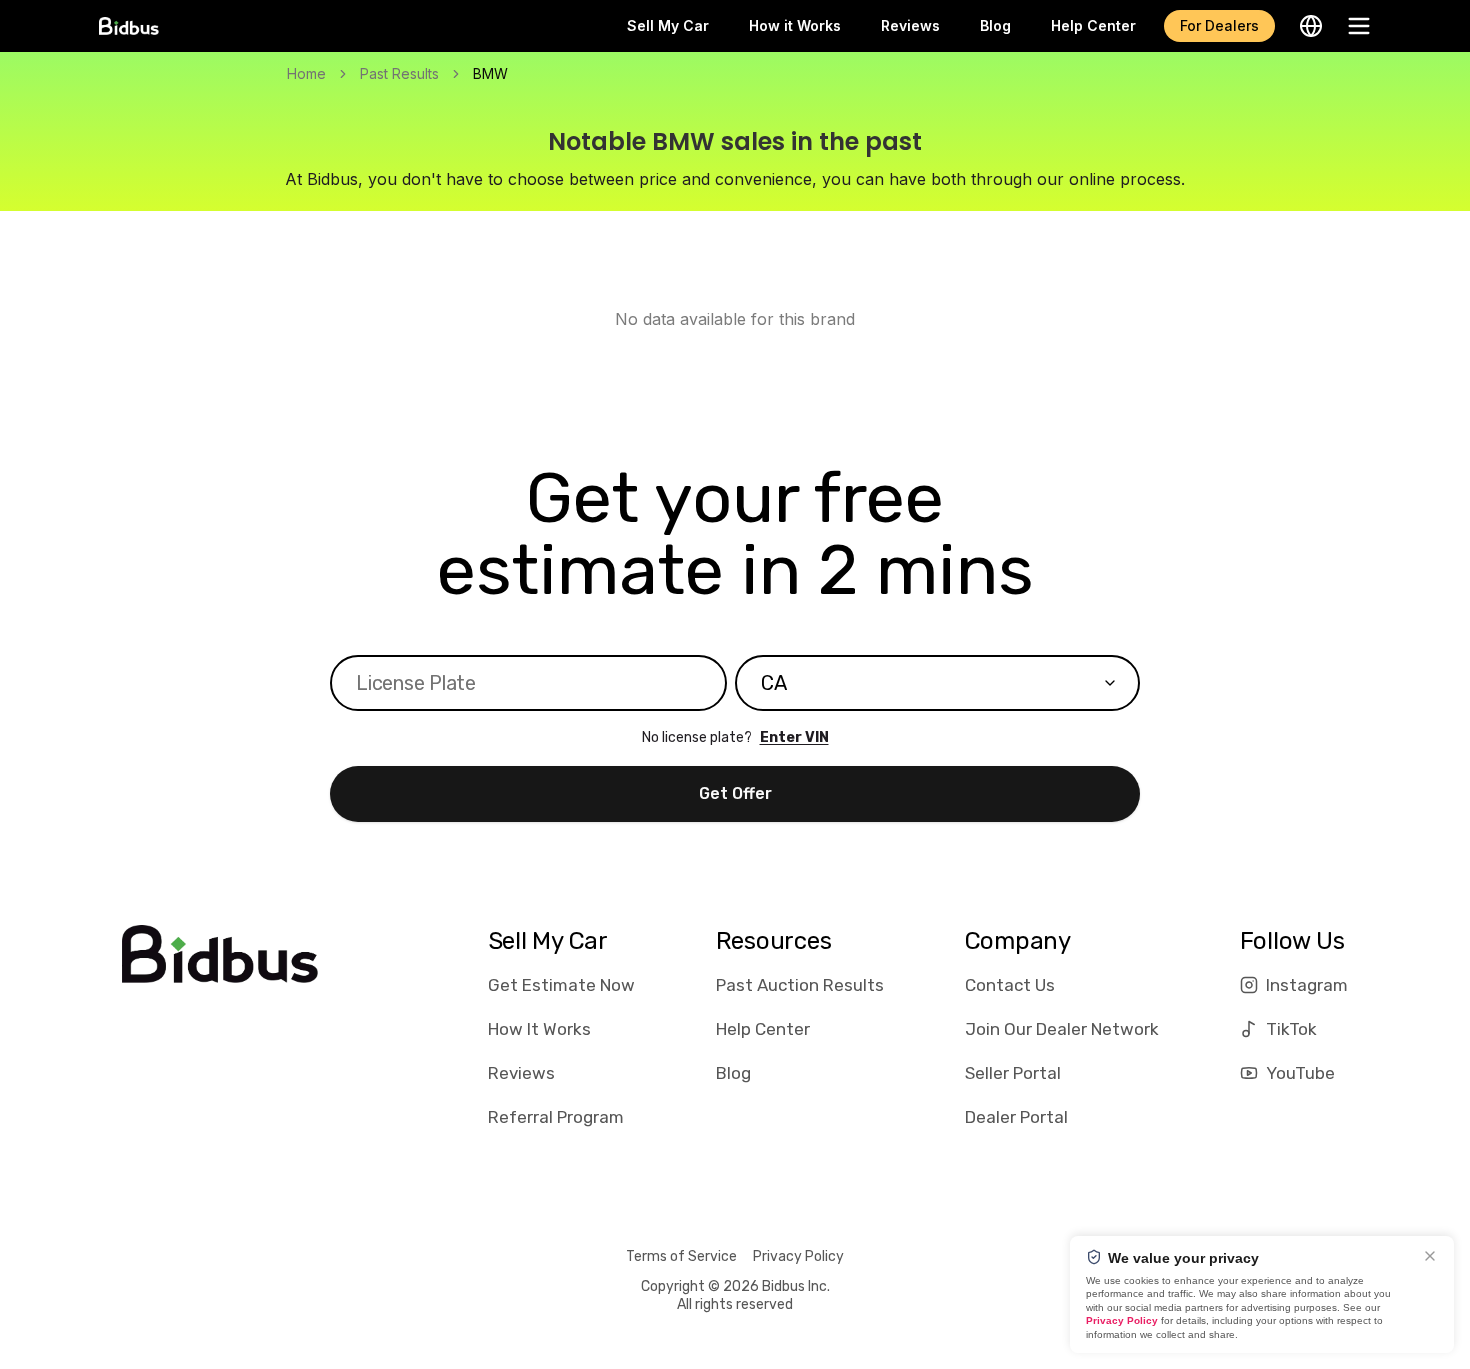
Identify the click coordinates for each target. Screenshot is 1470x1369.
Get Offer (735, 793)
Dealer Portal (1016, 1117)
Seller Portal (1013, 1073)
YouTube (1300, 1073)
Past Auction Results (800, 985)
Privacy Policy (798, 1256)
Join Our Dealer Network (1062, 1029)
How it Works (795, 25)
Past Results (399, 73)
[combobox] (937, 683)
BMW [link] (490, 73)
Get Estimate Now (561, 985)
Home (306, 73)
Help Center (1093, 25)
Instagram (1307, 985)
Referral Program (556, 1117)
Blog (995, 25)
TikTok (1291, 1029)
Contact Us (1010, 985)
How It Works (539, 1029)
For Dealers (1219, 25)
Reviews (910, 25)
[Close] (1430, 1256)
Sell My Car (668, 25)
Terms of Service (681, 1256)
